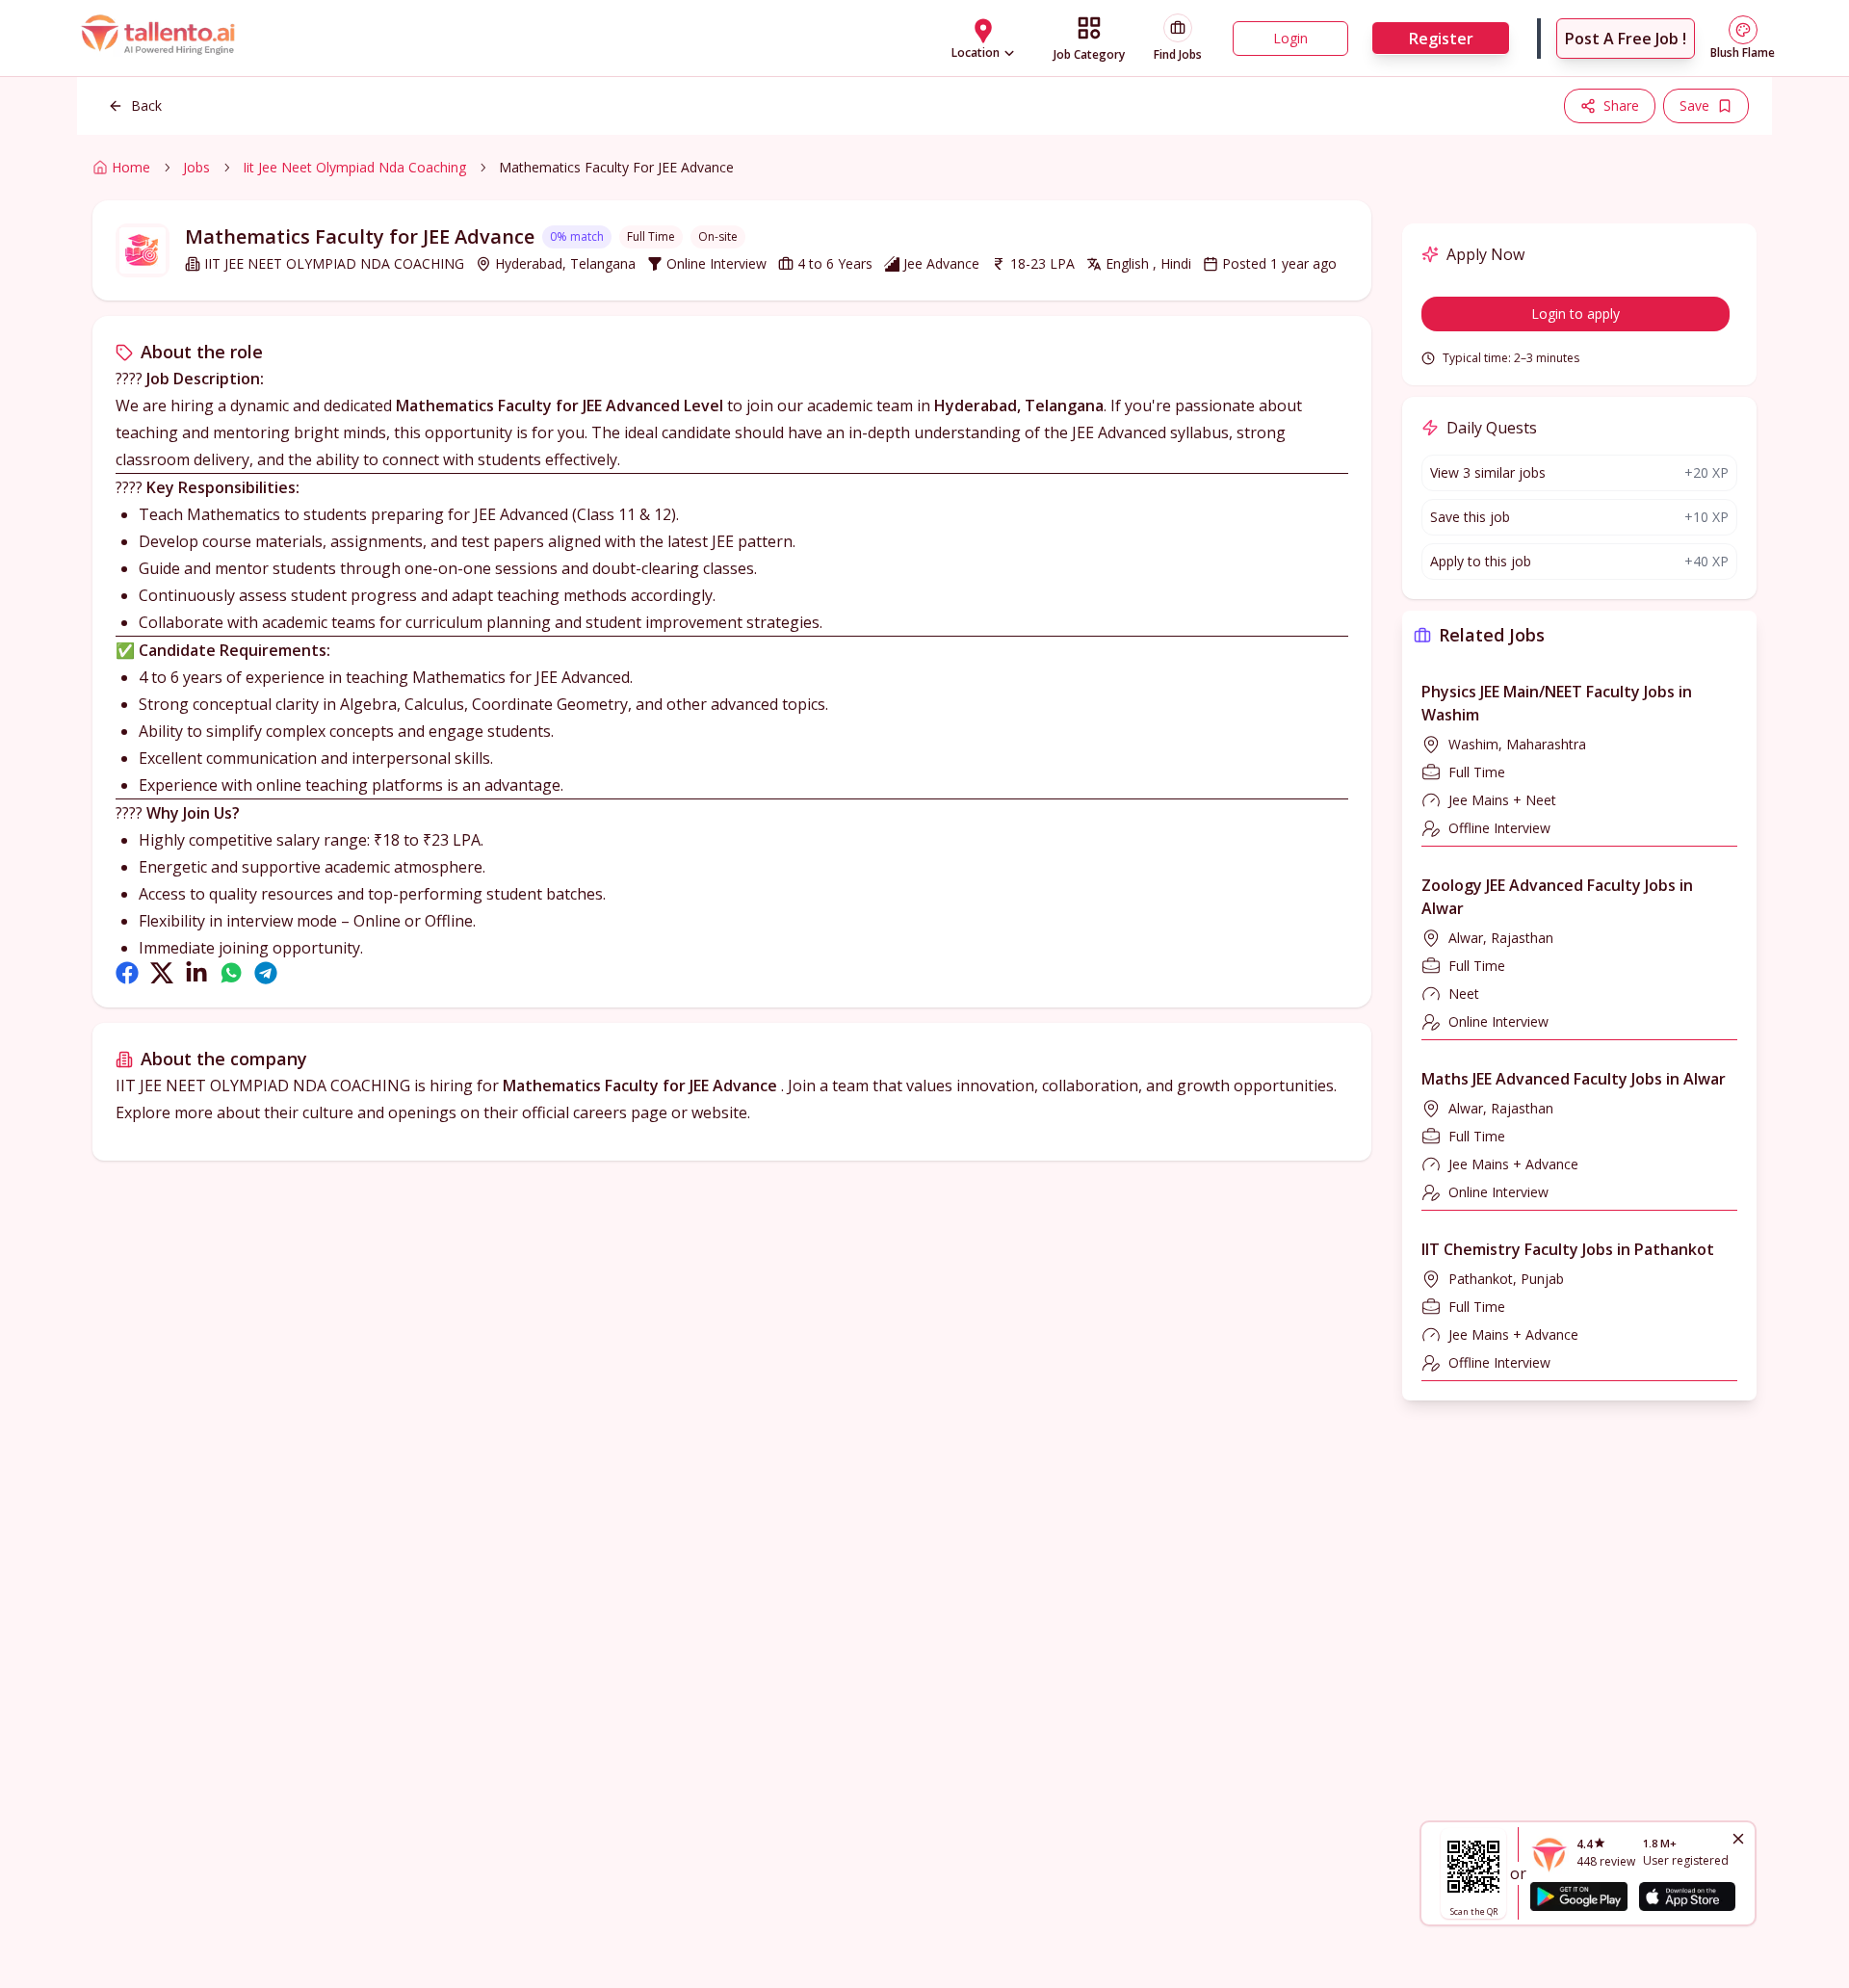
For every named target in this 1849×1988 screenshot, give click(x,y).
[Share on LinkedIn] (196, 973)
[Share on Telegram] (266, 973)
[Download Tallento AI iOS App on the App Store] (1687, 1896)
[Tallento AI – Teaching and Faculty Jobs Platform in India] (161, 39)
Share (1621, 105)
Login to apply (1576, 314)
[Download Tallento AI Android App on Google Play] (1578, 1896)
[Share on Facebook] (127, 973)
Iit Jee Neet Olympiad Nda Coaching (354, 167)
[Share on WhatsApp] (231, 973)
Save (1694, 105)
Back (146, 105)
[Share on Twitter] (162, 973)
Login (1290, 38)
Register (1441, 39)
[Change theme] (1743, 30)
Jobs (196, 167)
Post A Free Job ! (1626, 39)
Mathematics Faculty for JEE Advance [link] (616, 167)
